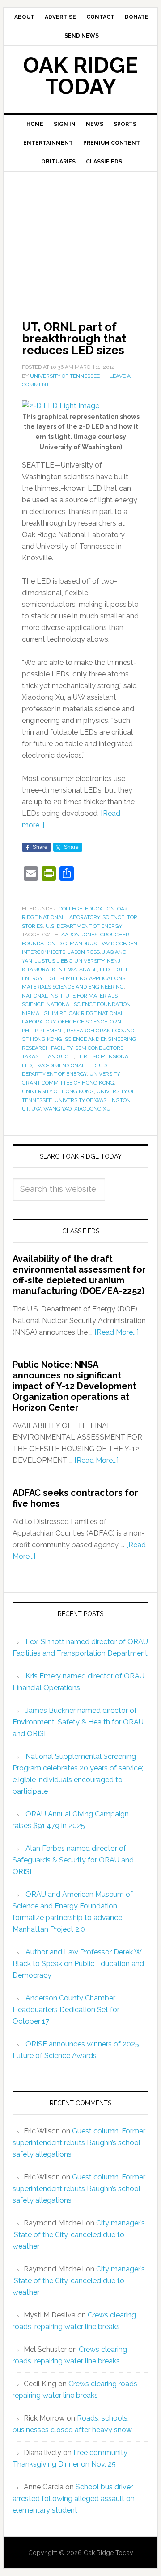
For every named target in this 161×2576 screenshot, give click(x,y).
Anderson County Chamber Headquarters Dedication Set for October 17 (66, 2010)
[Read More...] (117, 1332)
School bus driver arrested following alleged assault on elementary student (74, 2499)
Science (113, 917)
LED (105, 969)
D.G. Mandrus (77, 944)
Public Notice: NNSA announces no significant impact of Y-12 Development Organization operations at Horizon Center (74, 1386)
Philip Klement (43, 1031)
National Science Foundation (89, 1004)
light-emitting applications (85, 978)
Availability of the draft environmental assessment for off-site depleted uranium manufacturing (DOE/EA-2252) (79, 1275)
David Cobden (118, 944)
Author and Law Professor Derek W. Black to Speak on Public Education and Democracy (78, 1964)
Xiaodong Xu (92, 1109)
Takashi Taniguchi (48, 1056)
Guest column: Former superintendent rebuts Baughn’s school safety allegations (79, 2143)
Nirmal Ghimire (44, 1013)
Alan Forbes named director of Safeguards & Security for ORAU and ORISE (73, 1860)
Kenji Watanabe (74, 969)
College (70, 909)
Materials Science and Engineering (73, 987)
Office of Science (83, 1022)
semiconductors (99, 1048)
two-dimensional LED (65, 1065)
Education (100, 909)
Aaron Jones (79, 935)
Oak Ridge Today (80, 76)
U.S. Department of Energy (84, 926)
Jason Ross (84, 952)
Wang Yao (57, 1109)
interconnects (44, 952)
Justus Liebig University (70, 961)
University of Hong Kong (58, 1091)
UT (25, 1109)
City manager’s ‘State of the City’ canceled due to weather (79, 2235)
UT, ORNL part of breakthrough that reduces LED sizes (74, 338)
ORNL (117, 1022)
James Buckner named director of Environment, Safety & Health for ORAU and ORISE (78, 1722)
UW (36, 1109)
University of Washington (93, 1100)
